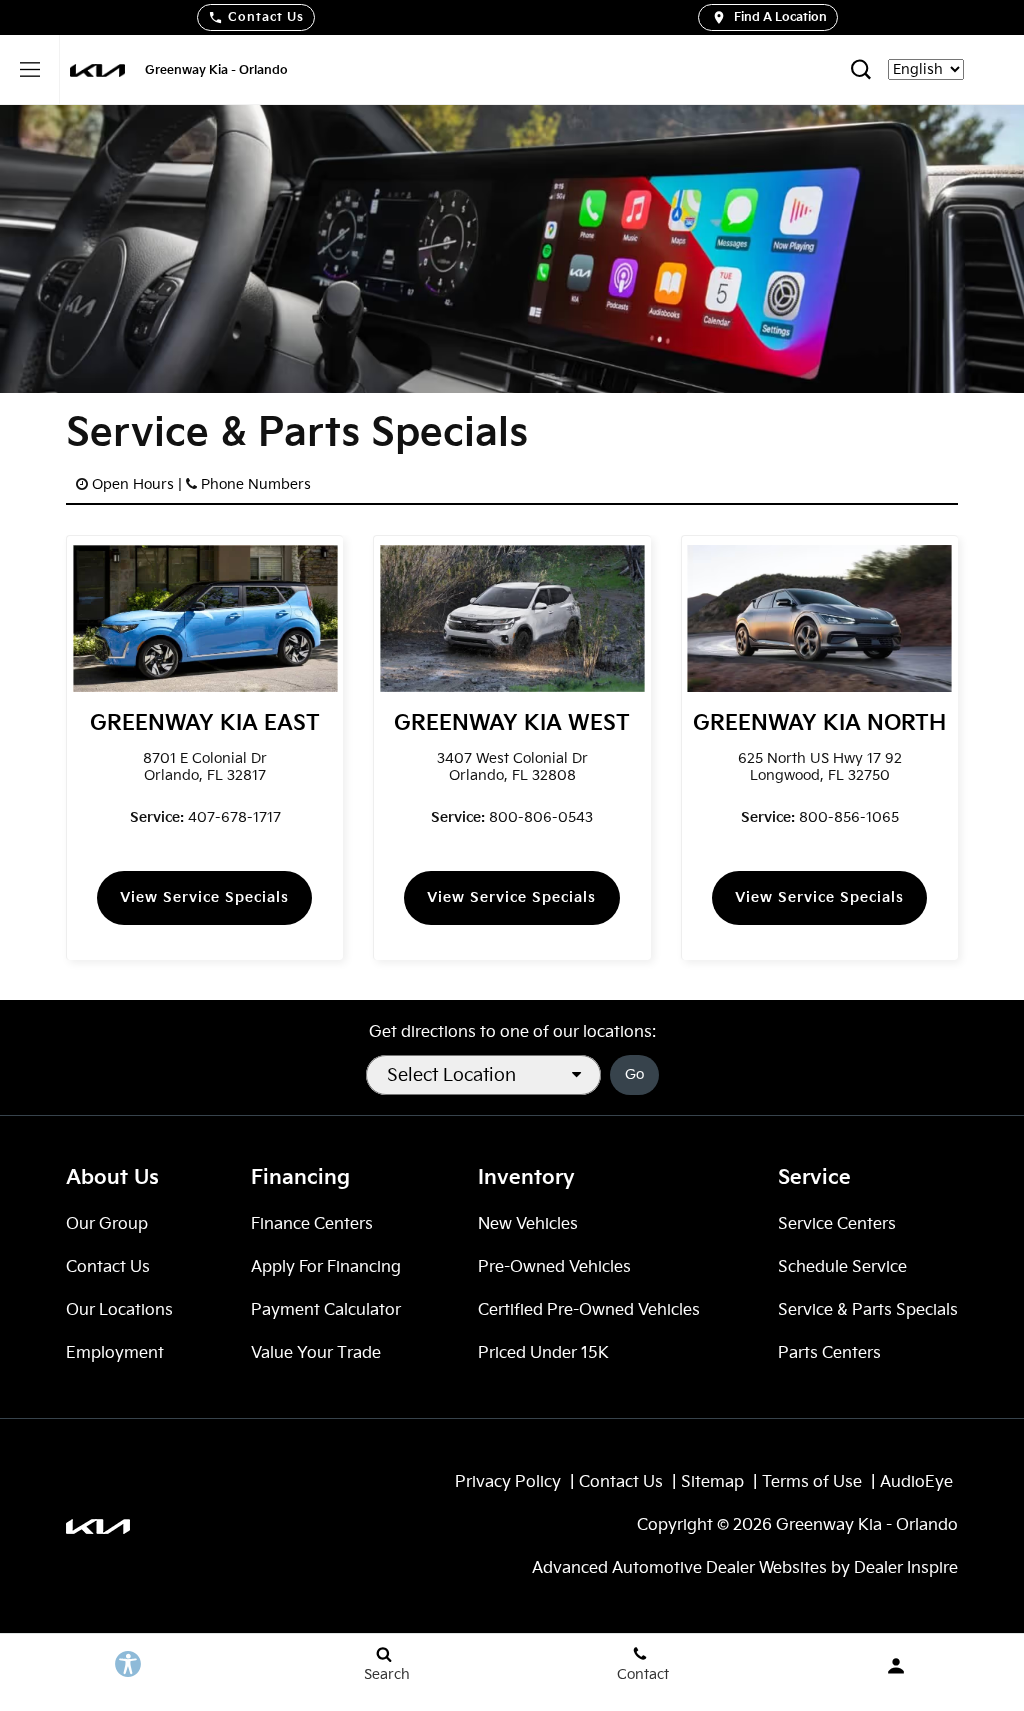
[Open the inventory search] (860, 70)
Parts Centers (829, 1353)
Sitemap (712, 1482)
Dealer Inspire (906, 1568)
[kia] (97, 70)
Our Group (107, 1224)
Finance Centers (312, 1224)
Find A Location (780, 17)
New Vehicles (528, 1224)
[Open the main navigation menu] (30, 70)
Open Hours (133, 484)
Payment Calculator (326, 1310)
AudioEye (916, 1482)
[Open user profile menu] (896, 1666)
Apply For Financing (326, 1267)
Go (634, 1075)
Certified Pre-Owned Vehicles (589, 1310)
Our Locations (119, 1310)
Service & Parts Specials (868, 1310)
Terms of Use (812, 1482)
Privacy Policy (508, 1482)
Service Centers (837, 1224)
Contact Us (266, 17)
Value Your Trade (316, 1353)
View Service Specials (204, 897)
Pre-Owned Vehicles (554, 1267)
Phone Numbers (256, 484)
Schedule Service (842, 1267)
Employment (115, 1353)
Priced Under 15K (543, 1353)
